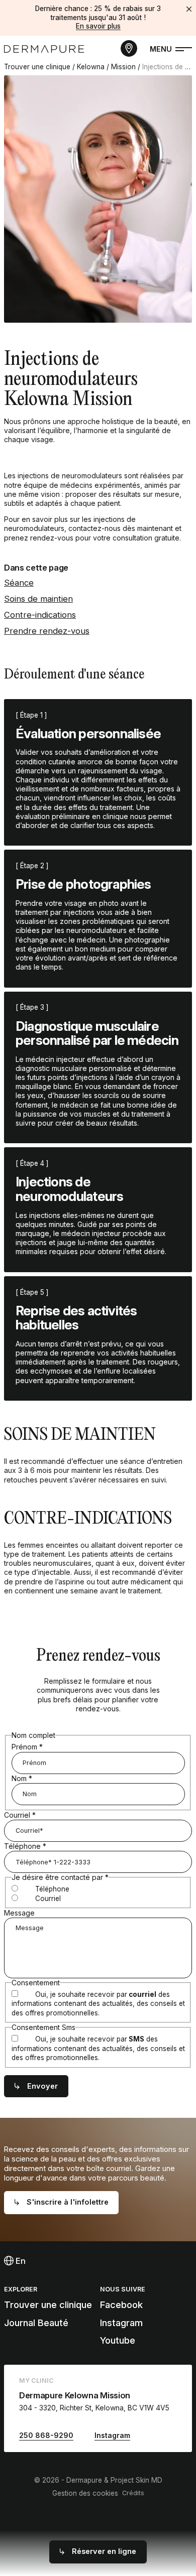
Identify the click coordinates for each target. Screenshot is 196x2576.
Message (19, 1913)
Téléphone (25, 1846)
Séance (19, 583)
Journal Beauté (36, 2323)
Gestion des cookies (85, 2493)
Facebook (121, 2305)
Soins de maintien (38, 599)
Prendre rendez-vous (47, 631)
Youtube (118, 2340)
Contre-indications (40, 615)
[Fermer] (189, 9)
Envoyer (42, 2086)
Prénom (27, 1747)
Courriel (20, 1815)
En (20, 2261)
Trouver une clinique (37, 67)
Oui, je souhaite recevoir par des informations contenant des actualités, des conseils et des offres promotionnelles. (98, 2004)
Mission (123, 67)
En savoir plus (98, 26)
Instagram (121, 2323)
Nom (22, 1778)
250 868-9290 (46, 2435)
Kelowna (91, 67)
